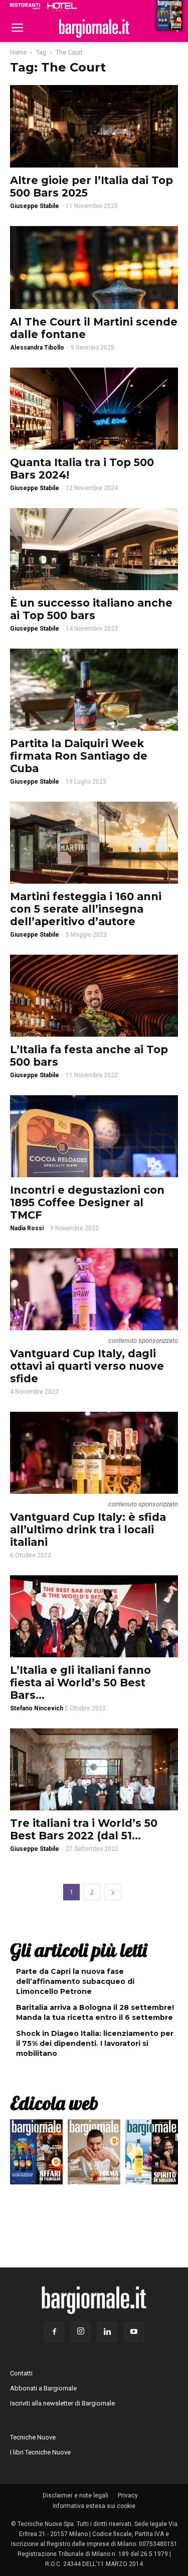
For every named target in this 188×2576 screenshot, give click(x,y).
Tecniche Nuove (33, 2437)
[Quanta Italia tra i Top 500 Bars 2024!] (94, 409)
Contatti (21, 2373)
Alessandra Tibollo (37, 348)
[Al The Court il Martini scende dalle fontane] (94, 267)
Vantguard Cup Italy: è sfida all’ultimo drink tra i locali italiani (88, 1530)
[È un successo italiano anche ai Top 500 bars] (94, 549)
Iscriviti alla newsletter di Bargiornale (62, 2403)
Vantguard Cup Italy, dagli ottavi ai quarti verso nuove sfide (87, 1366)
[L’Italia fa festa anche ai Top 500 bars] (94, 996)
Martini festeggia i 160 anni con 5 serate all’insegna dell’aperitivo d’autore (86, 909)
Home (18, 53)
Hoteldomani (62, 7)
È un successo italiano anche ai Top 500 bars (91, 609)
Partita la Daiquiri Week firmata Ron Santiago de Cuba (79, 756)
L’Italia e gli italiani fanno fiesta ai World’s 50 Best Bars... (80, 1683)
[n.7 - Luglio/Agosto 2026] (36, 2154)
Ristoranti (25, 6)
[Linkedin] (107, 2332)
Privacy (128, 2495)
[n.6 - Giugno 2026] (94, 2154)
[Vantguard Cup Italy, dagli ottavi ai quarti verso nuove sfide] (94, 1289)
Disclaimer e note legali (75, 2495)
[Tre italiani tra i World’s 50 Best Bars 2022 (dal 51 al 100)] (94, 1769)
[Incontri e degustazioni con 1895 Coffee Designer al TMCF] (94, 1136)
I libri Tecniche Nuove (40, 2452)
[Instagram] (81, 2332)
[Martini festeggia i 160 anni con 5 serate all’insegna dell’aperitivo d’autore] (94, 843)
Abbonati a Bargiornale (43, 2388)
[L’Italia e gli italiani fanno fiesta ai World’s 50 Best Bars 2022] (94, 1616)
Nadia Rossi (27, 1228)
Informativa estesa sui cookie (94, 2506)
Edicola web (54, 2103)
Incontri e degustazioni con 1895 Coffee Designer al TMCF (87, 1202)
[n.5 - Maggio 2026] (152, 2154)
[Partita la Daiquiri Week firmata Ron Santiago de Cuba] (94, 690)
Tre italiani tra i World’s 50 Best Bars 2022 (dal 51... (84, 1829)
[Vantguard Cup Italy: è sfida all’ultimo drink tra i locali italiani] (94, 1453)
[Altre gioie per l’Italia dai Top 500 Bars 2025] (94, 126)
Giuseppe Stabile (35, 206)
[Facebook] (54, 2332)
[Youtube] (134, 2332)
